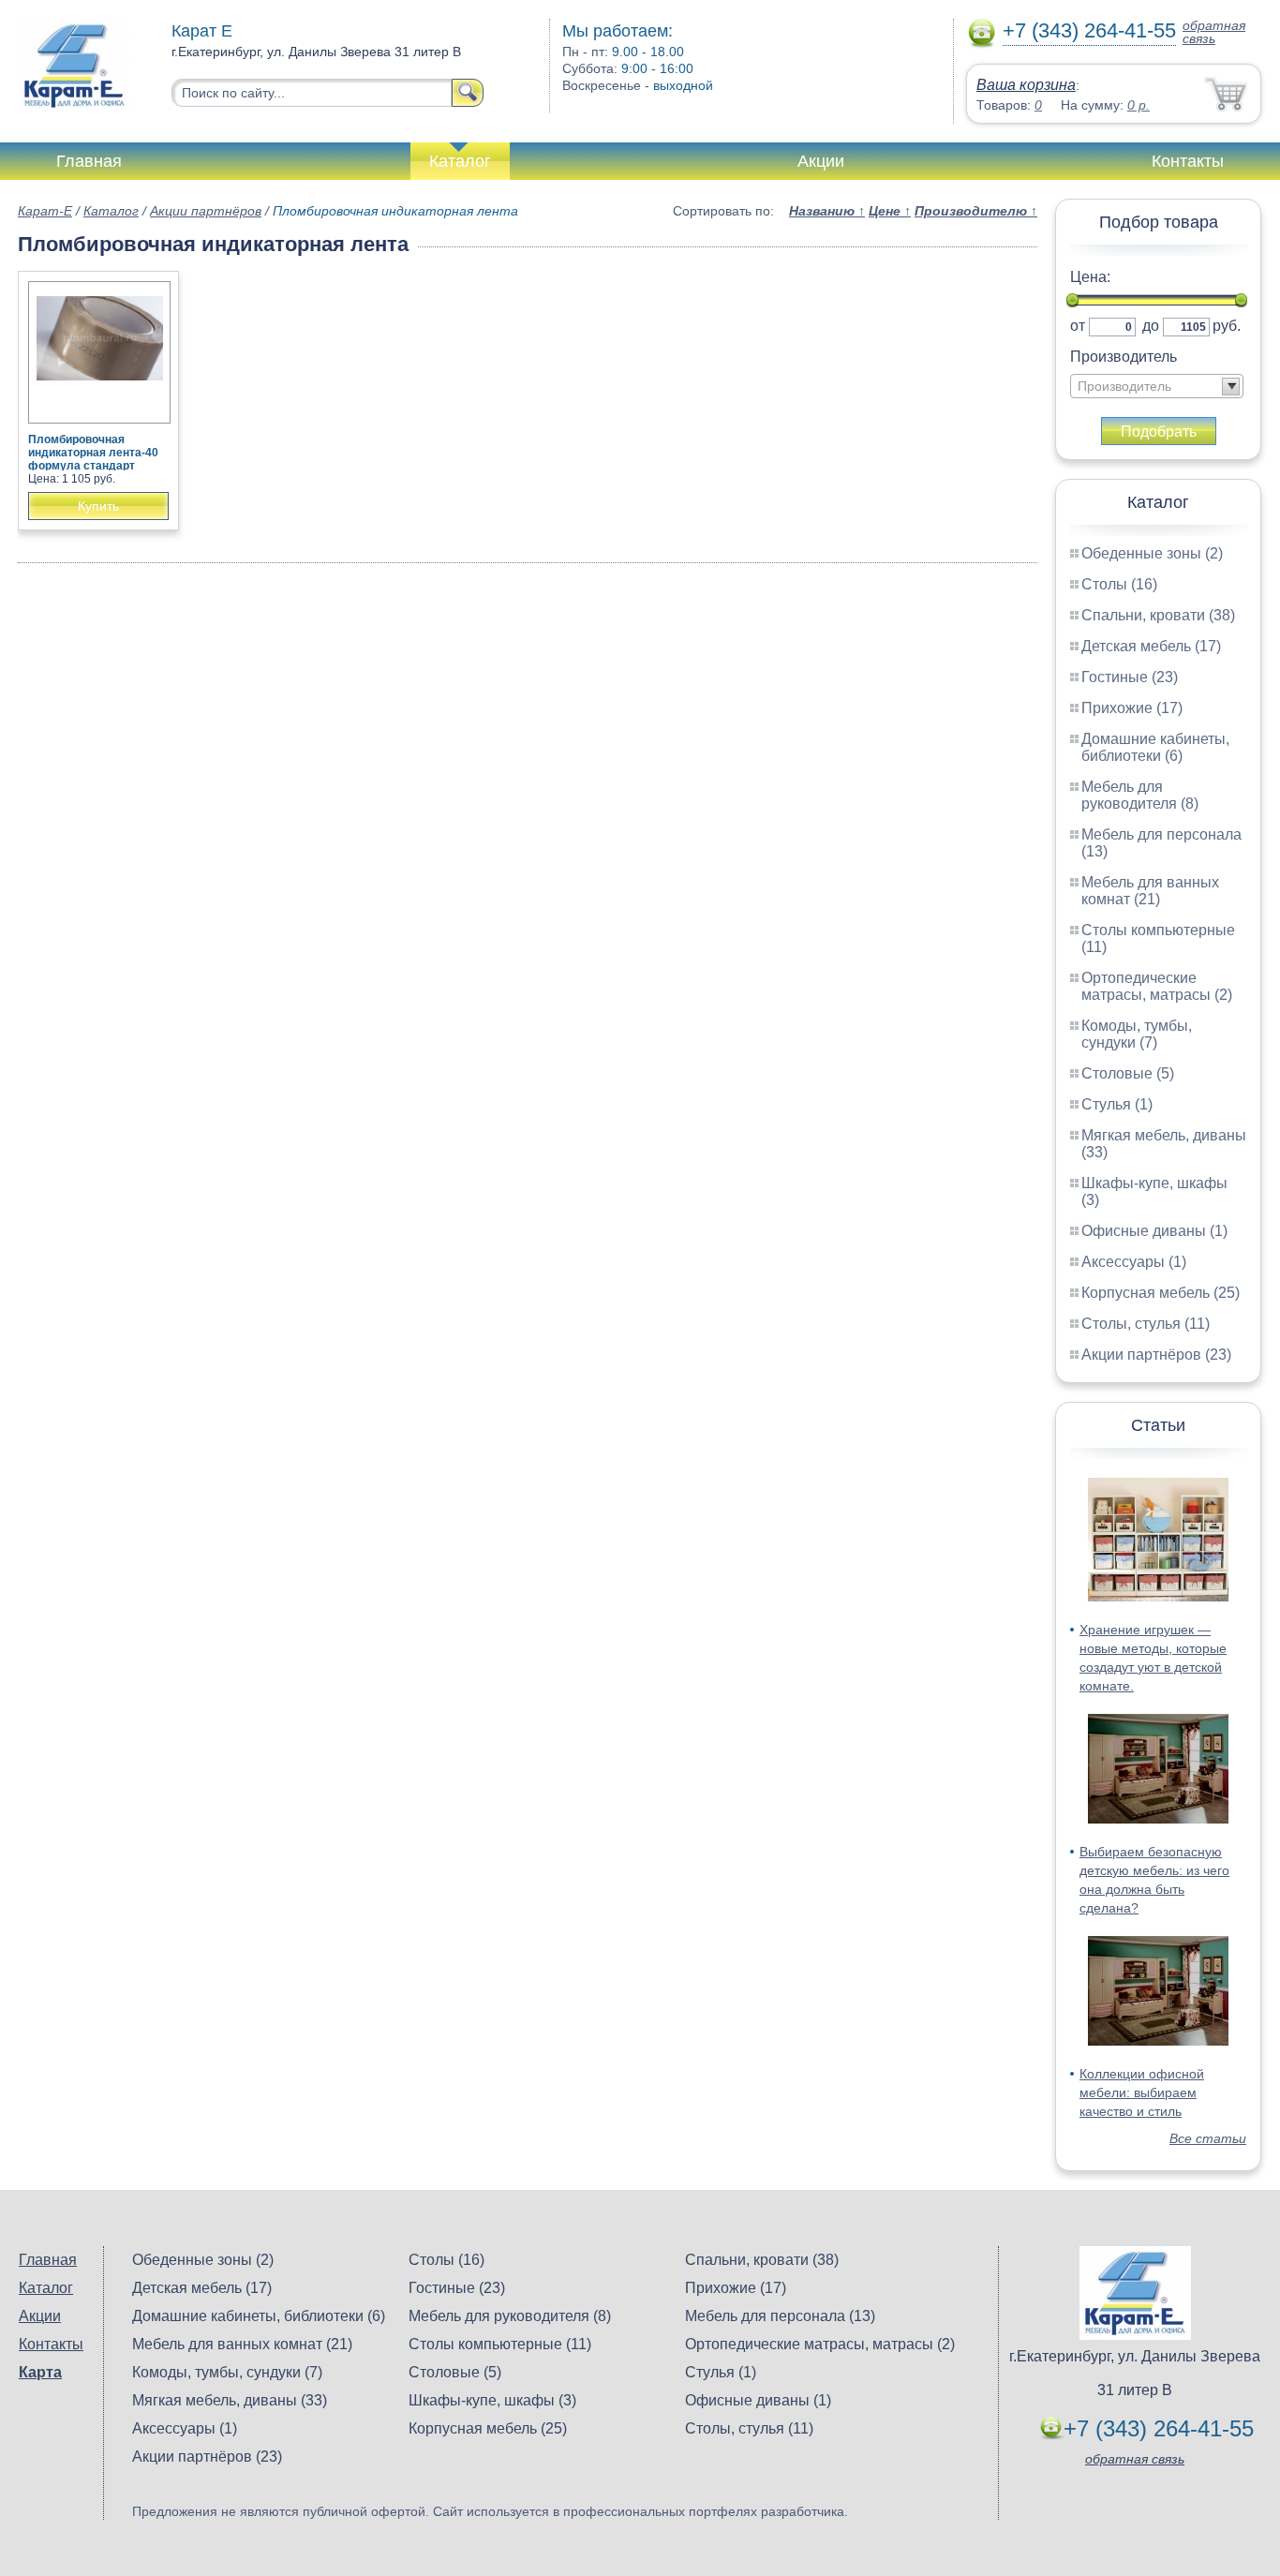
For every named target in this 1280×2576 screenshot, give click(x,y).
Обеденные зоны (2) (1152, 553)
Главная (89, 161)
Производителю (976, 211)
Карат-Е (45, 211)
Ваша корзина (1026, 85)
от (1078, 326)
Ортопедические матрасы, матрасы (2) (1157, 986)
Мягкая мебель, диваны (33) (230, 2400)
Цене (890, 211)
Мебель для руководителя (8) (1140, 795)
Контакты (1188, 161)
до (1151, 326)
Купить (98, 506)
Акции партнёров (206, 211)
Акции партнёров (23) (1156, 1355)
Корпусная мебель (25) (1161, 1293)
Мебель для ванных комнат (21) (1150, 891)
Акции (821, 161)
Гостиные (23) (1130, 677)
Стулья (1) (1117, 1104)
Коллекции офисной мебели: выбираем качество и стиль (1142, 2092)
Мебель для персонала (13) (780, 2316)
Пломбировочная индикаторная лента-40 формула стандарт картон (93, 459)
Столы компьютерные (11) (500, 2344)
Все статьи (1208, 2138)
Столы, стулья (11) (1146, 1324)
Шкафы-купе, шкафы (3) (492, 2400)
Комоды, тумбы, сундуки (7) (1137, 1034)
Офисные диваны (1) (1154, 1231)
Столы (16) (1119, 584)
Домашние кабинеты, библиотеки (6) (1155, 747)
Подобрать (1159, 432)
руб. (1227, 326)
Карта (40, 2372)
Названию (827, 211)
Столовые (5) (1128, 1073)
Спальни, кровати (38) (1158, 615)
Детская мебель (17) (1151, 646)
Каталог (460, 161)
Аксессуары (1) (1134, 1262)
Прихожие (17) (1132, 708)
